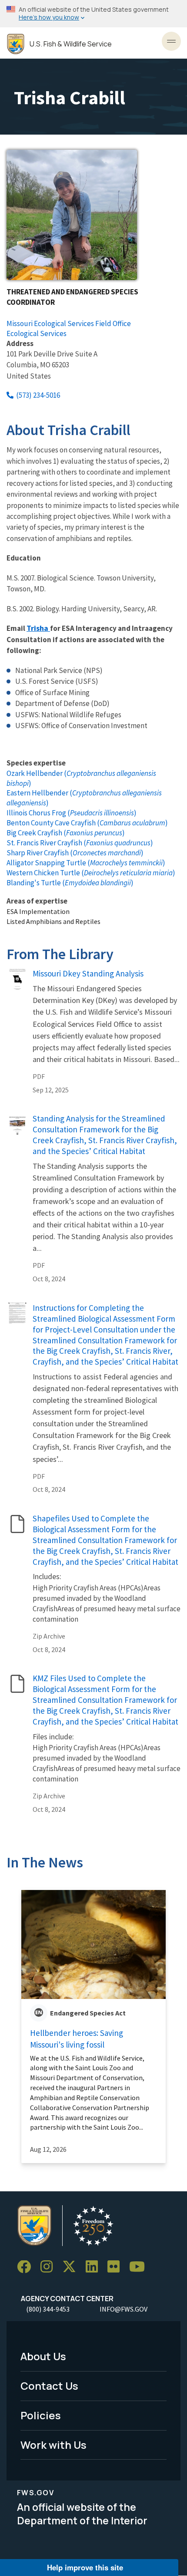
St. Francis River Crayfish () (80, 843)
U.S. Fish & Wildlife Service (71, 44)
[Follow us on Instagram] (50, 2267)
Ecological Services (37, 333)
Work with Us (53, 2445)
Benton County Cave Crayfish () (87, 823)
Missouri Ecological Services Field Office (69, 323)
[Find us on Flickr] (117, 2267)
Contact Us (49, 2386)
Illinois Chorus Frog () (72, 813)
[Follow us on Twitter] (72, 2267)
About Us (43, 2356)
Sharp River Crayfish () (75, 853)
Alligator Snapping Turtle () (86, 863)
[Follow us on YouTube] (140, 2267)
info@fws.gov (124, 2309)
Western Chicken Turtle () (91, 873)
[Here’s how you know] (93, 14)
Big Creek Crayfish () (66, 833)
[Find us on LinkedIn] (95, 2267)
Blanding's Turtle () (70, 883)
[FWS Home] (16, 44)
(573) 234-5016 (38, 395)
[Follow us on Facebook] (27, 2267)
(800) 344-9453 (48, 2309)
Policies (41, 2415)
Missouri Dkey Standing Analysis (88, 973)
